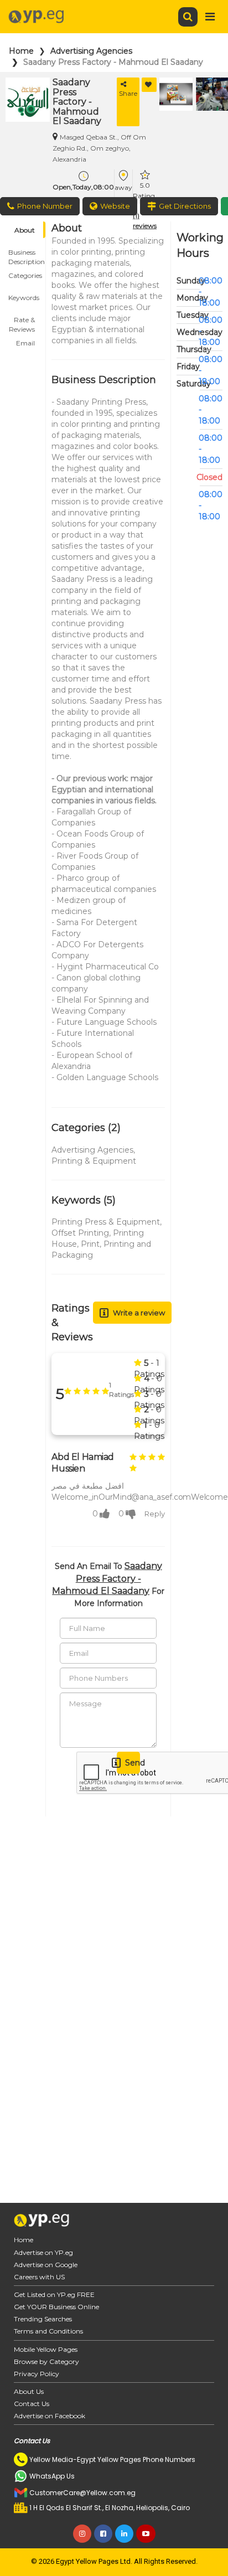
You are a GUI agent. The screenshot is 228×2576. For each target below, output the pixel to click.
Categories (25, 275)
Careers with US (39, 2277)
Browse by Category (46, 2361)
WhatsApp (177, 206)
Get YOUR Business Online (56, 2307)
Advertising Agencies (91, 51)
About (25, 230)
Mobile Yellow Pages (46, 2349)
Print (90, 1244)
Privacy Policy (37, 2374)
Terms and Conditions (48, 2331)
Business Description (27, 254)
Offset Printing (80, 1233)
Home (21, 51)
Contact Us (32, 2404)
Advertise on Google (46, 2265)
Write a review (139, 1313)
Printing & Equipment (94, 1161)
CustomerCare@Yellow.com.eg (82, 2493)
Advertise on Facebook (50, 2416)
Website (115, 206)
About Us (29, 2391)
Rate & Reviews (22, 322)
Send (133, 1763)
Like (149, 85)
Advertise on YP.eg (43, 2252)
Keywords (24, 298)
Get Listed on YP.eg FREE (54, 2294)
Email (25, 343)
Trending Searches (43, 2319)
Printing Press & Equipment (106, 1222)
